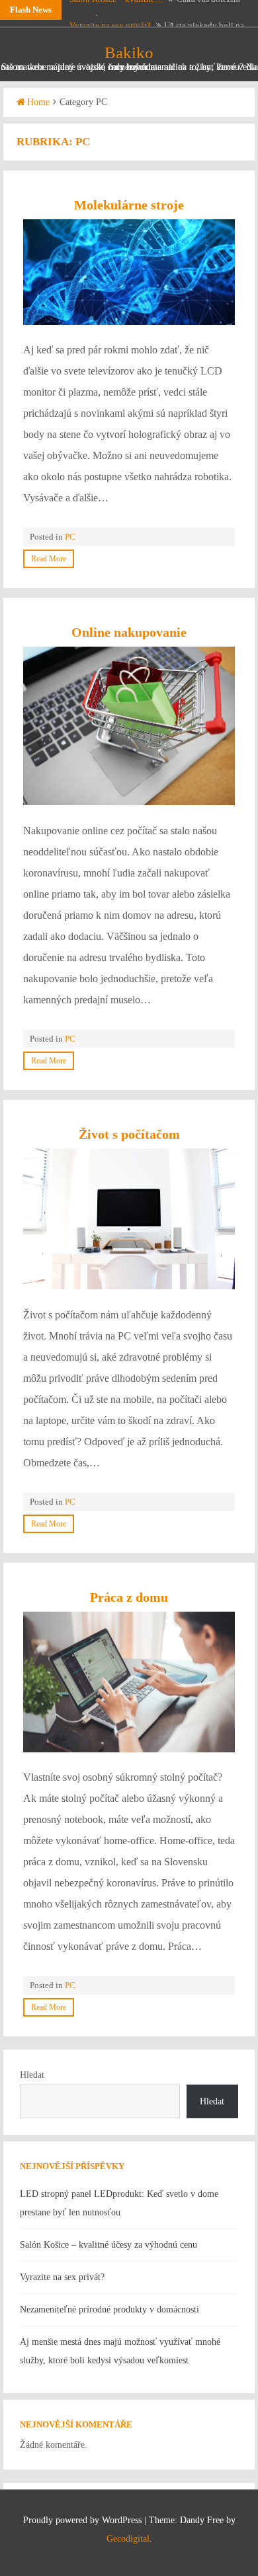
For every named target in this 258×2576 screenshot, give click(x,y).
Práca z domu (129, 1597)
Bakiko (129, 53)
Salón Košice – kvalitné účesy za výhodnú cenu (108, 2245)
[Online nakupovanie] (129, 726)
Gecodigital (128, 2539)
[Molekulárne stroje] (129, 272)
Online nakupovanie (129, 632)
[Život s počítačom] (129, 1219)
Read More (49, 559)
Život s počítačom (129, 1134)
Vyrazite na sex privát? (110, 10)
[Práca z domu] (129, 1682)
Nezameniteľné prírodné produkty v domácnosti (109, 2309)
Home (38, 102)
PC (70, 537)
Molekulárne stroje (129, 205)
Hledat (32, 2075)
